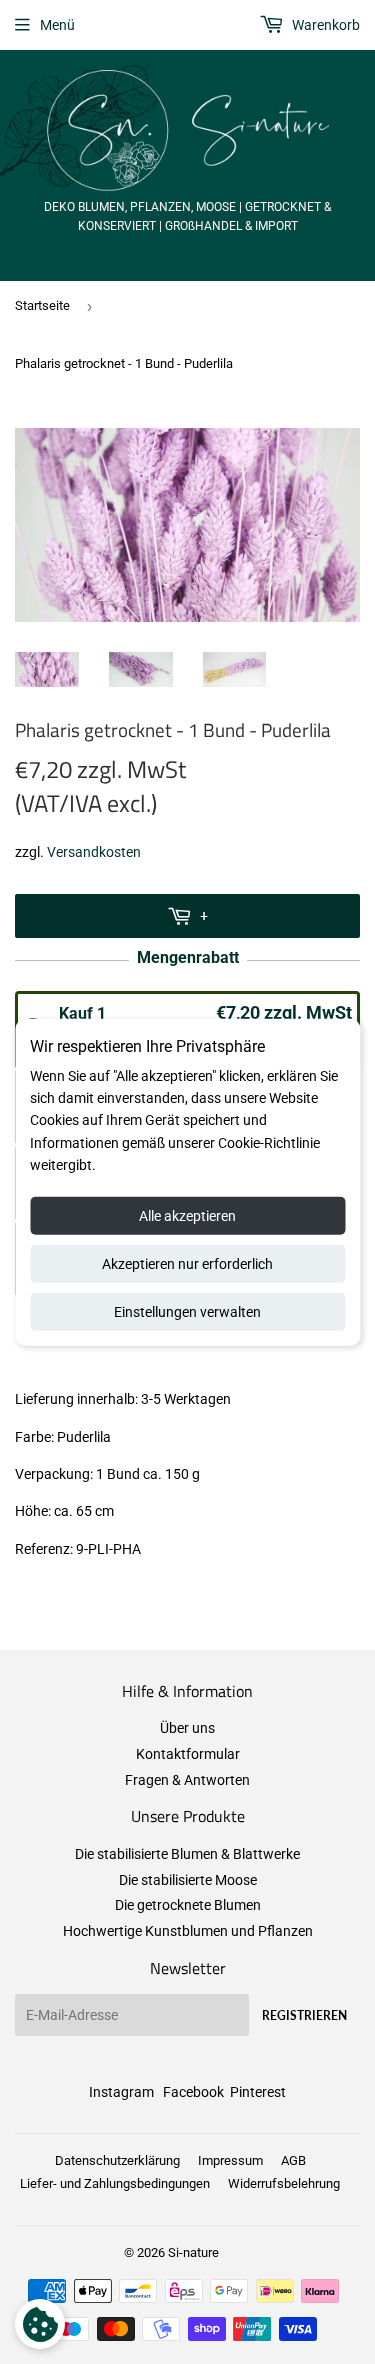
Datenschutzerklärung (117, 2160)
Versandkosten (94, 852)
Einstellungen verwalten (187, 1311)
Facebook (193, 2092)
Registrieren (304, 2015)
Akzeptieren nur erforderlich (187, 1263)
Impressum (230, 2160)
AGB (293, 2160)
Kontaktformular (188, 1754)
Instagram (121, 2092)
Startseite (42, 305)
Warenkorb (324, 25)
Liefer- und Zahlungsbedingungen (115, 2183)
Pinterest (258, 2092)
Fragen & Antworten (187, 1780)
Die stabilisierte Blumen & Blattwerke (187, 1854)
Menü (57, 25)
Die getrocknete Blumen (188, 1905)
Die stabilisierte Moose (188, 1880)
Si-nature (193, 2252)
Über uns (187, 1728)
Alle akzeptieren (187, 1215)
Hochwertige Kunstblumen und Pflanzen (188, 1931)
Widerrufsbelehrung (284, 2183)
